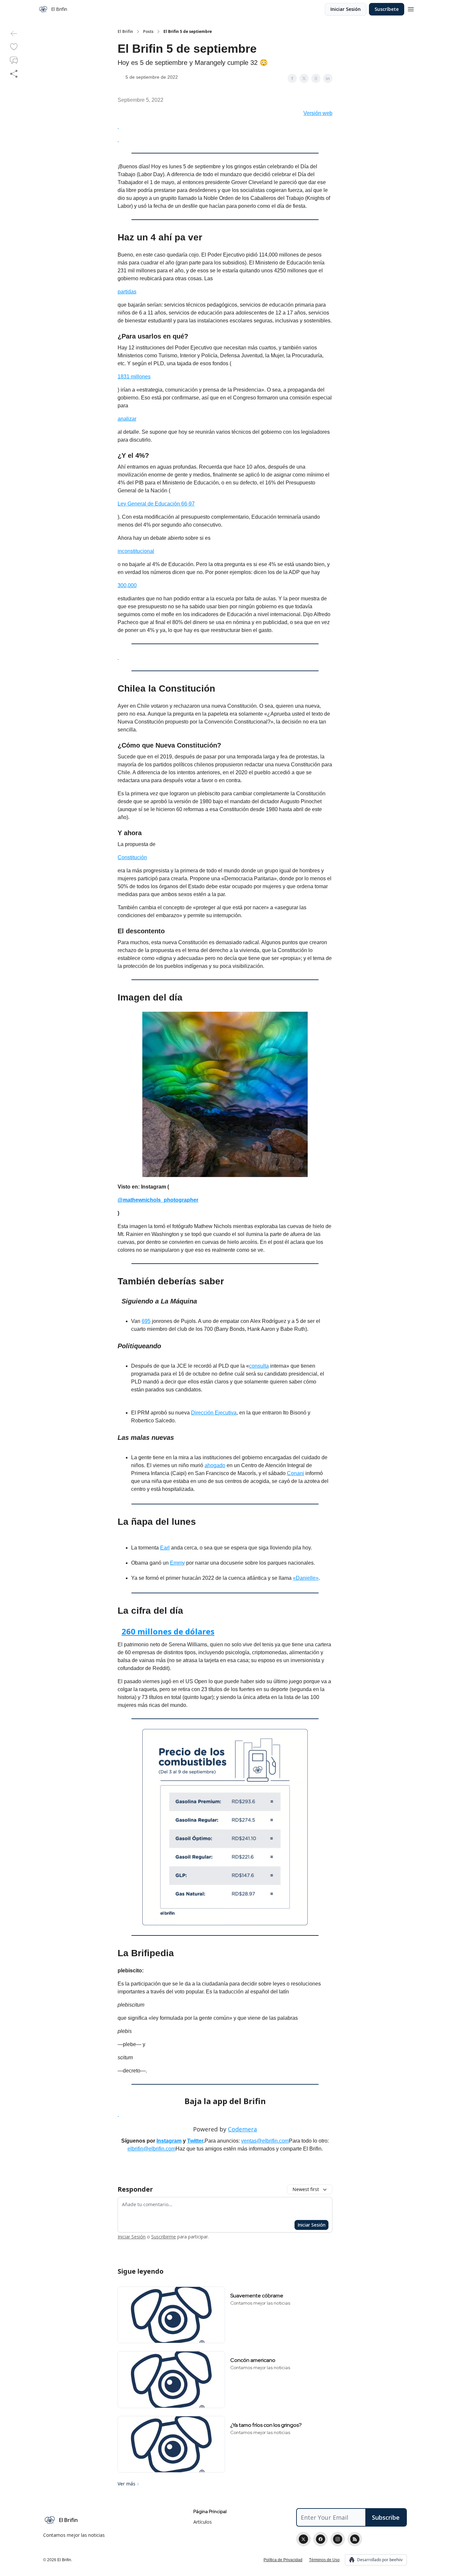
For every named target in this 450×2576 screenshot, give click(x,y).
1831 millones (134, 377)
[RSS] (355, 2539)
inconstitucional (136, 551)
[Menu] (411, 8)
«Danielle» (306, 1578)
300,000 (127, 585)
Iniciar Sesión (346, 9)
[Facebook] (321, 2539)
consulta (259, 1366)
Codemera (242, 2129)
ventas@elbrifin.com (265, 2141)
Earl (165, 1548)
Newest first (306, 2189)
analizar (127, 419)
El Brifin (125, 32)
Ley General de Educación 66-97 (156, 504)
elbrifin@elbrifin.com (152, 2149)
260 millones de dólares (168, 1631)
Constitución (132, 857)
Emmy (177, 1563)
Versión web (318, 113)
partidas (127, 292)
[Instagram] (338, 2539)
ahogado (215, 1465)
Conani (295, 1473)
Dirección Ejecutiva (214, 1413)
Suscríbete (387, 9)
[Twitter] (303, 2539)
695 (146, 1321)
